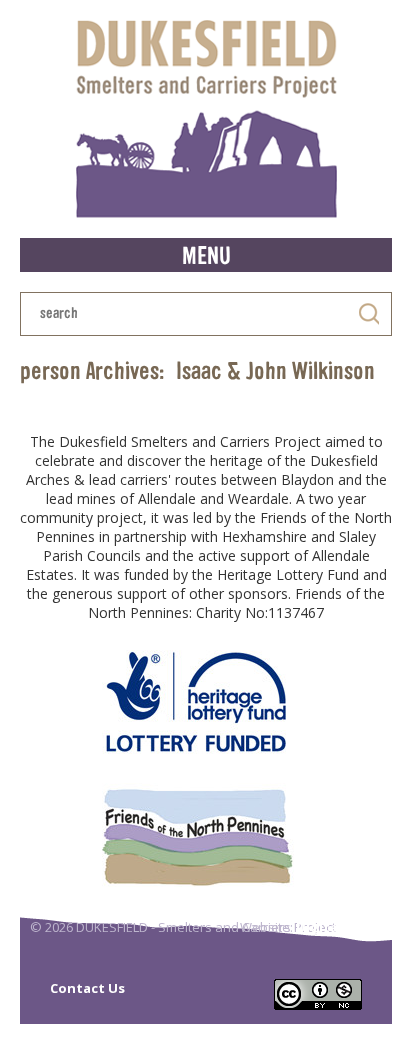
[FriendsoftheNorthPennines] (196, 836)
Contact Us (87, 988)
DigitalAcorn (339, 927)
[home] (206, 119)
